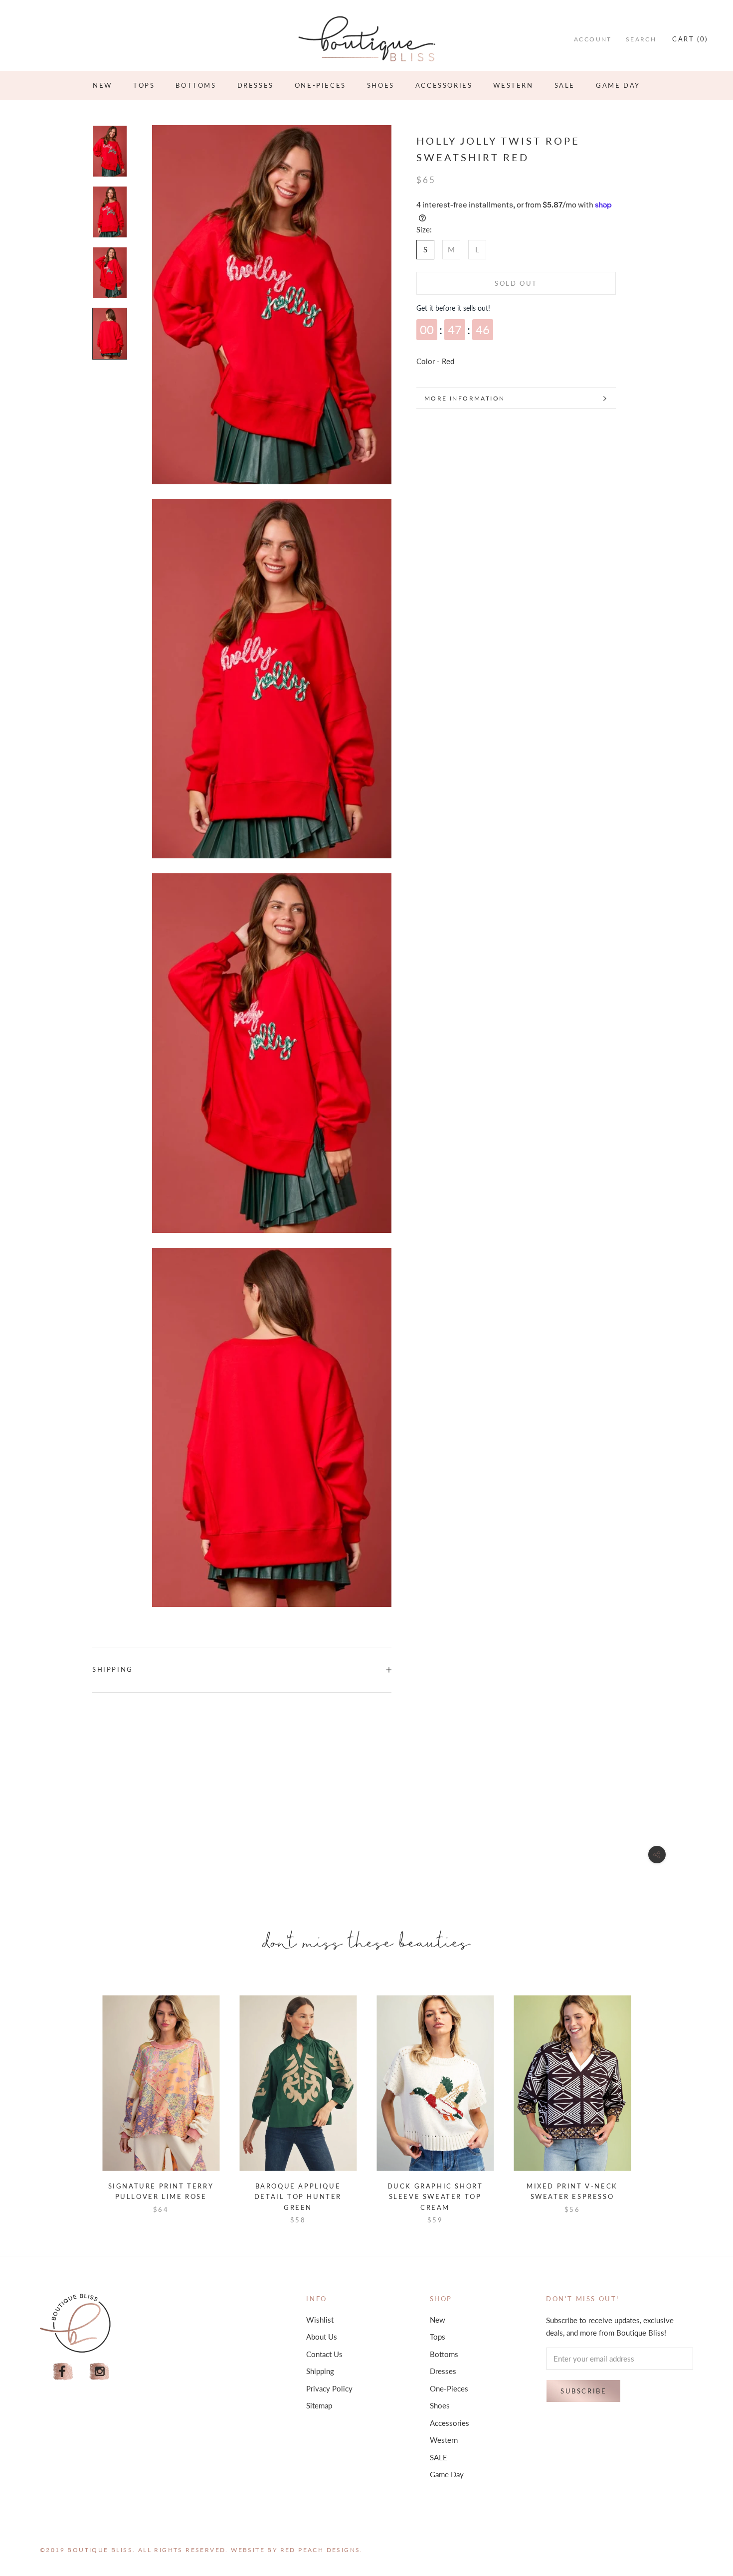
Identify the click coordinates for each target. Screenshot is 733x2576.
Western (513, 85)
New (102, 85)
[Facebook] (63, 2372)
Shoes (381, 85)
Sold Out (516, 283)
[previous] (79, 2099)
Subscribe (583, 2391)
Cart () (690, 39)
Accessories (444, 85)
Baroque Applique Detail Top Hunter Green (298, 2197)
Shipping (113, 1669)
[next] (654, 2099)
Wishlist (320, 2320)
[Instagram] (100, 2372)
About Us (322, 2337)
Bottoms (196, 85)
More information (464, 398)
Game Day (618, 85)
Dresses (256, 85)
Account (593, 39)
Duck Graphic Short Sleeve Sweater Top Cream (435, 2197)
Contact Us (324, 2354)
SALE (565, 85)
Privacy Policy (329, 2388)
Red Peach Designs (320, 2550)
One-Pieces (320, 85)
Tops (144, 85)
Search (641, 39)
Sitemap (319, 2405)
